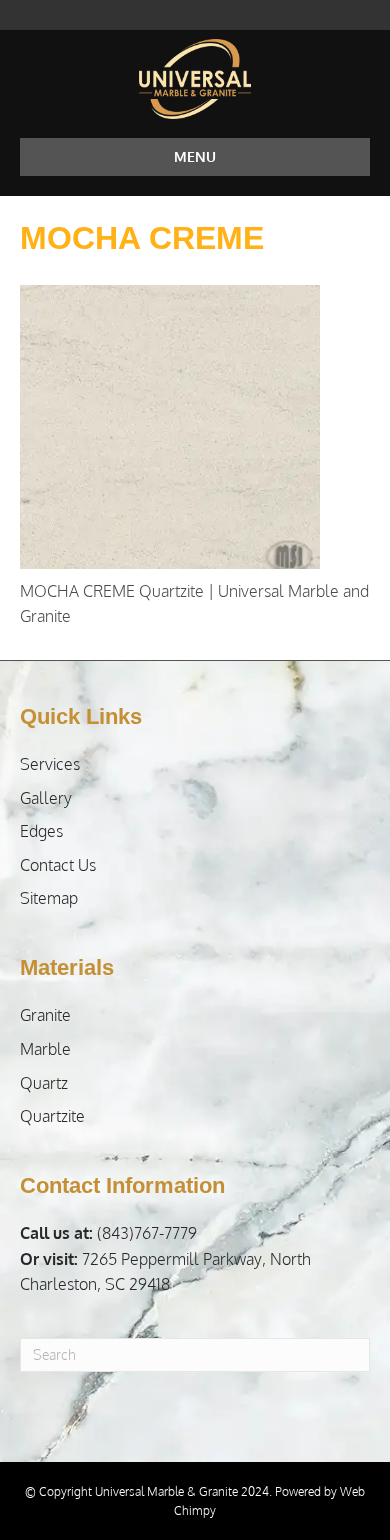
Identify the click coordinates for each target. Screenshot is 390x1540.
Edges (41, 831)
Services (50, 764)
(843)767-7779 (108, 1233)
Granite (45, 1015)
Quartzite (52, 1116)
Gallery (46, 798)
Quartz (44, 1083)
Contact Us (58, 865)
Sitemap (49, 898)
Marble (45, 1049)
